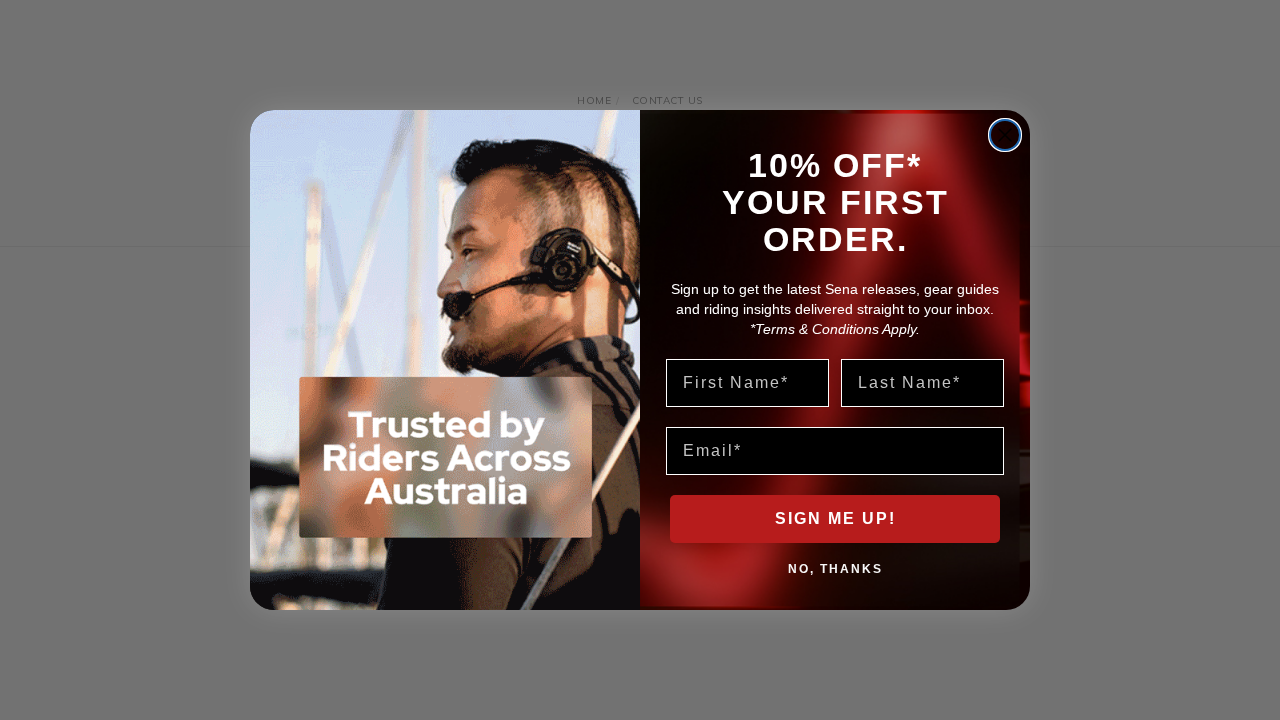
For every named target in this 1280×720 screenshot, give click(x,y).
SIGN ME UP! (835, 518)
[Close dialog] (1005, 135)
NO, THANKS (835, 568)
